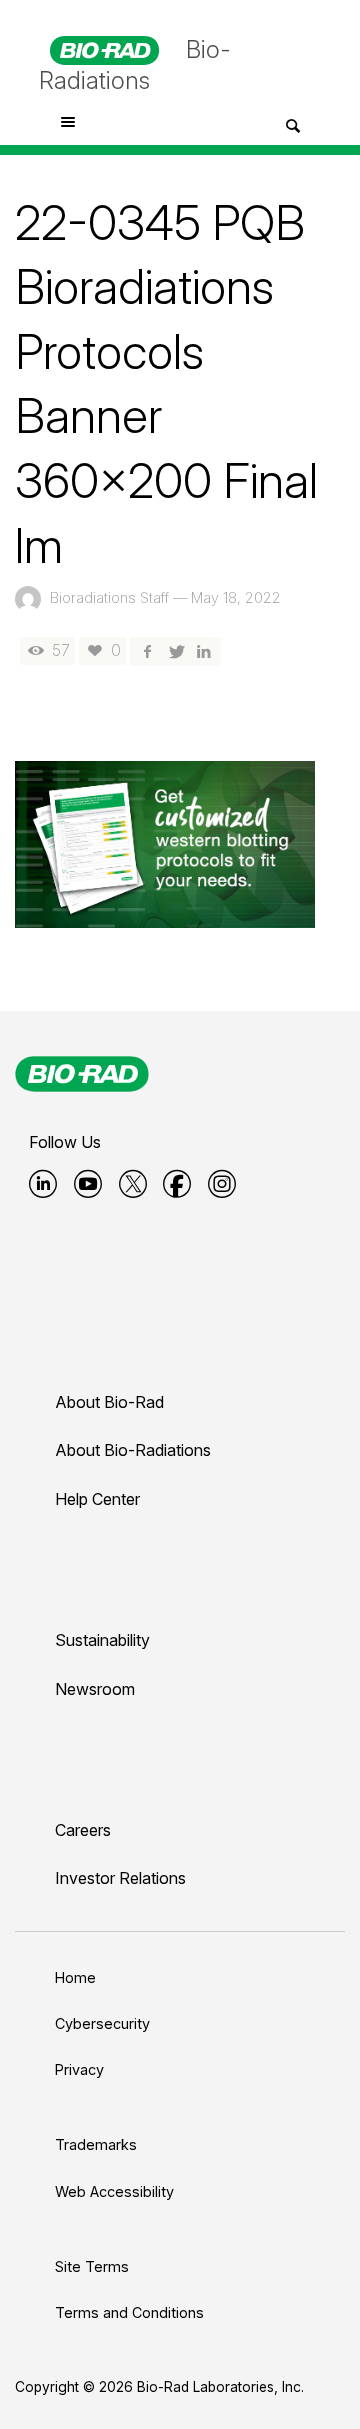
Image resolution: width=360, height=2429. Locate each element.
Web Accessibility (114, 2191)
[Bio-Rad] (82, 1074)
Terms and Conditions (129, 2312)
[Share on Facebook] (147, 650)
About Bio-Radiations (133, 1450)
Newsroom (95, 1689)
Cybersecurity (102, 2023)
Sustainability (102, 1640)
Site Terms (92, 2266)
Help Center (97, 1499)
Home (75, 1977)
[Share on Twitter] (175, 650)
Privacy (79, 2069)
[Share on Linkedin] (204, 650)
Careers (83, 1830)
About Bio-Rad (109, 1402)
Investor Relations (120, 1878)
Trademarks (96, 2144)
